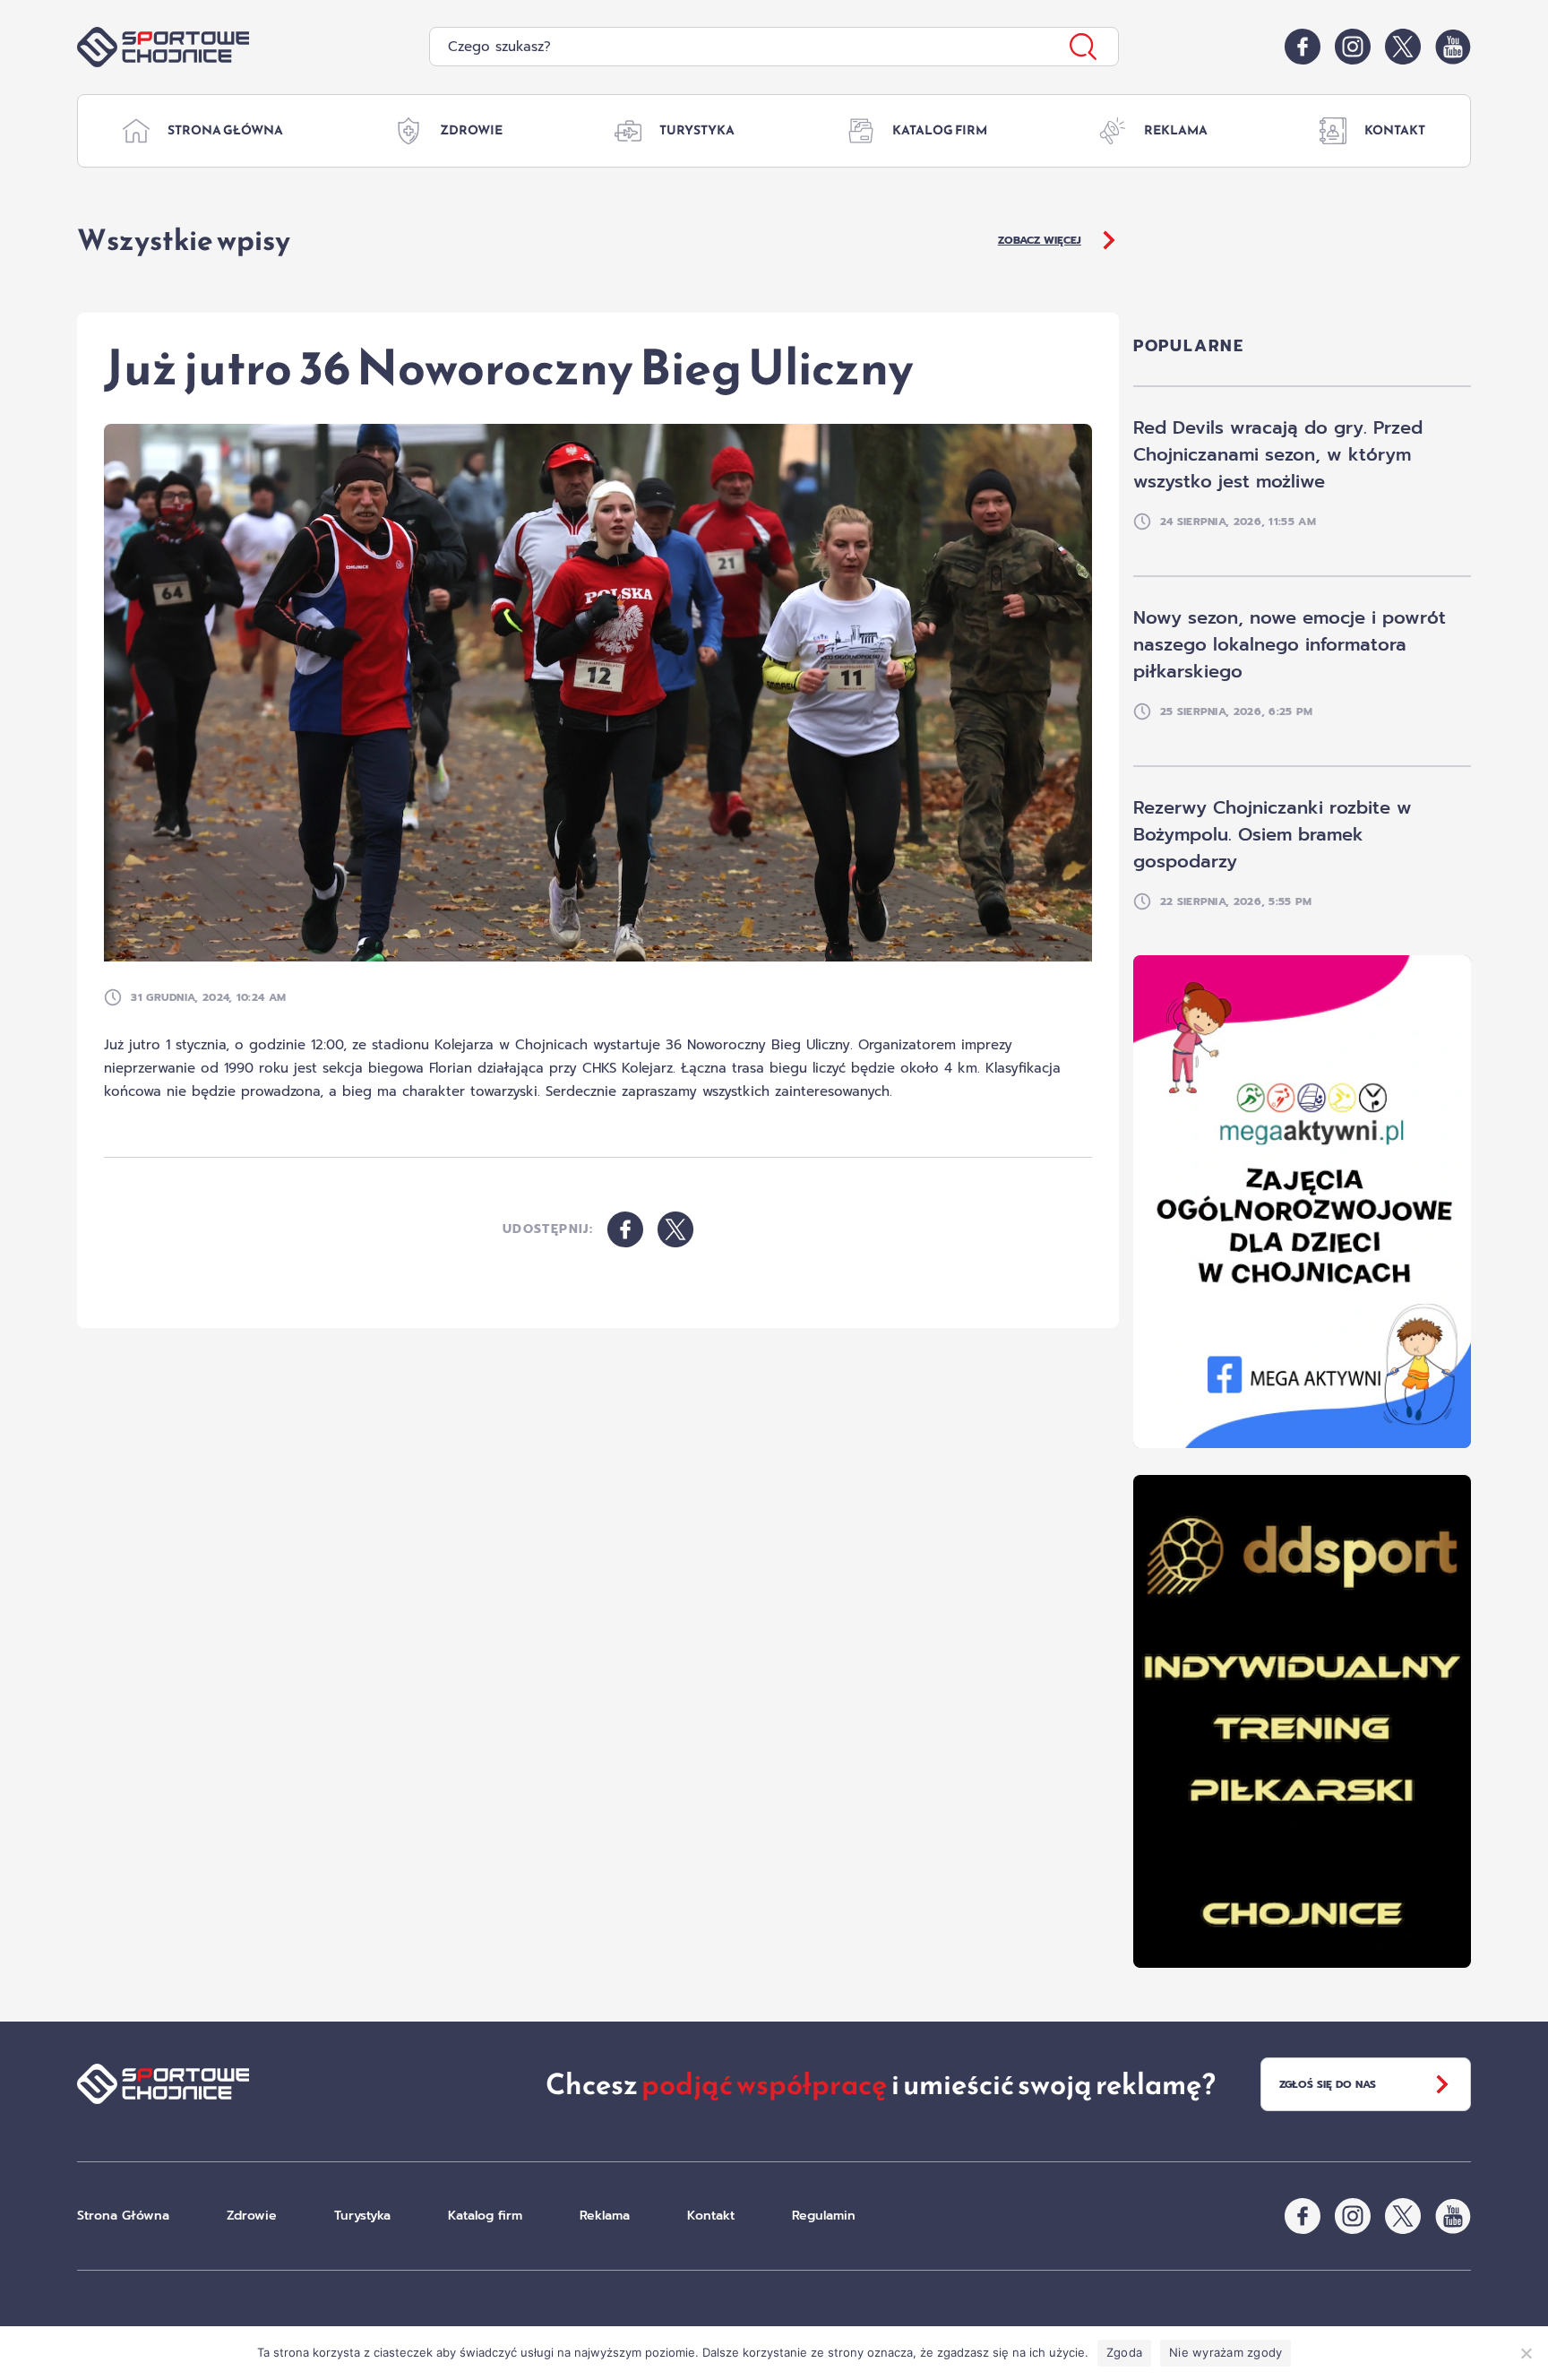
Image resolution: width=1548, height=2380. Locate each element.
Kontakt (1395, 130)
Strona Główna (225, 130)
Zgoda (1124, 2352)
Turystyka (697, 130)
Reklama (1176, 130)
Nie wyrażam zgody (1225, 2352)
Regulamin (824, 2216)
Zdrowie (471, 130)
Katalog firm (940, 130)
